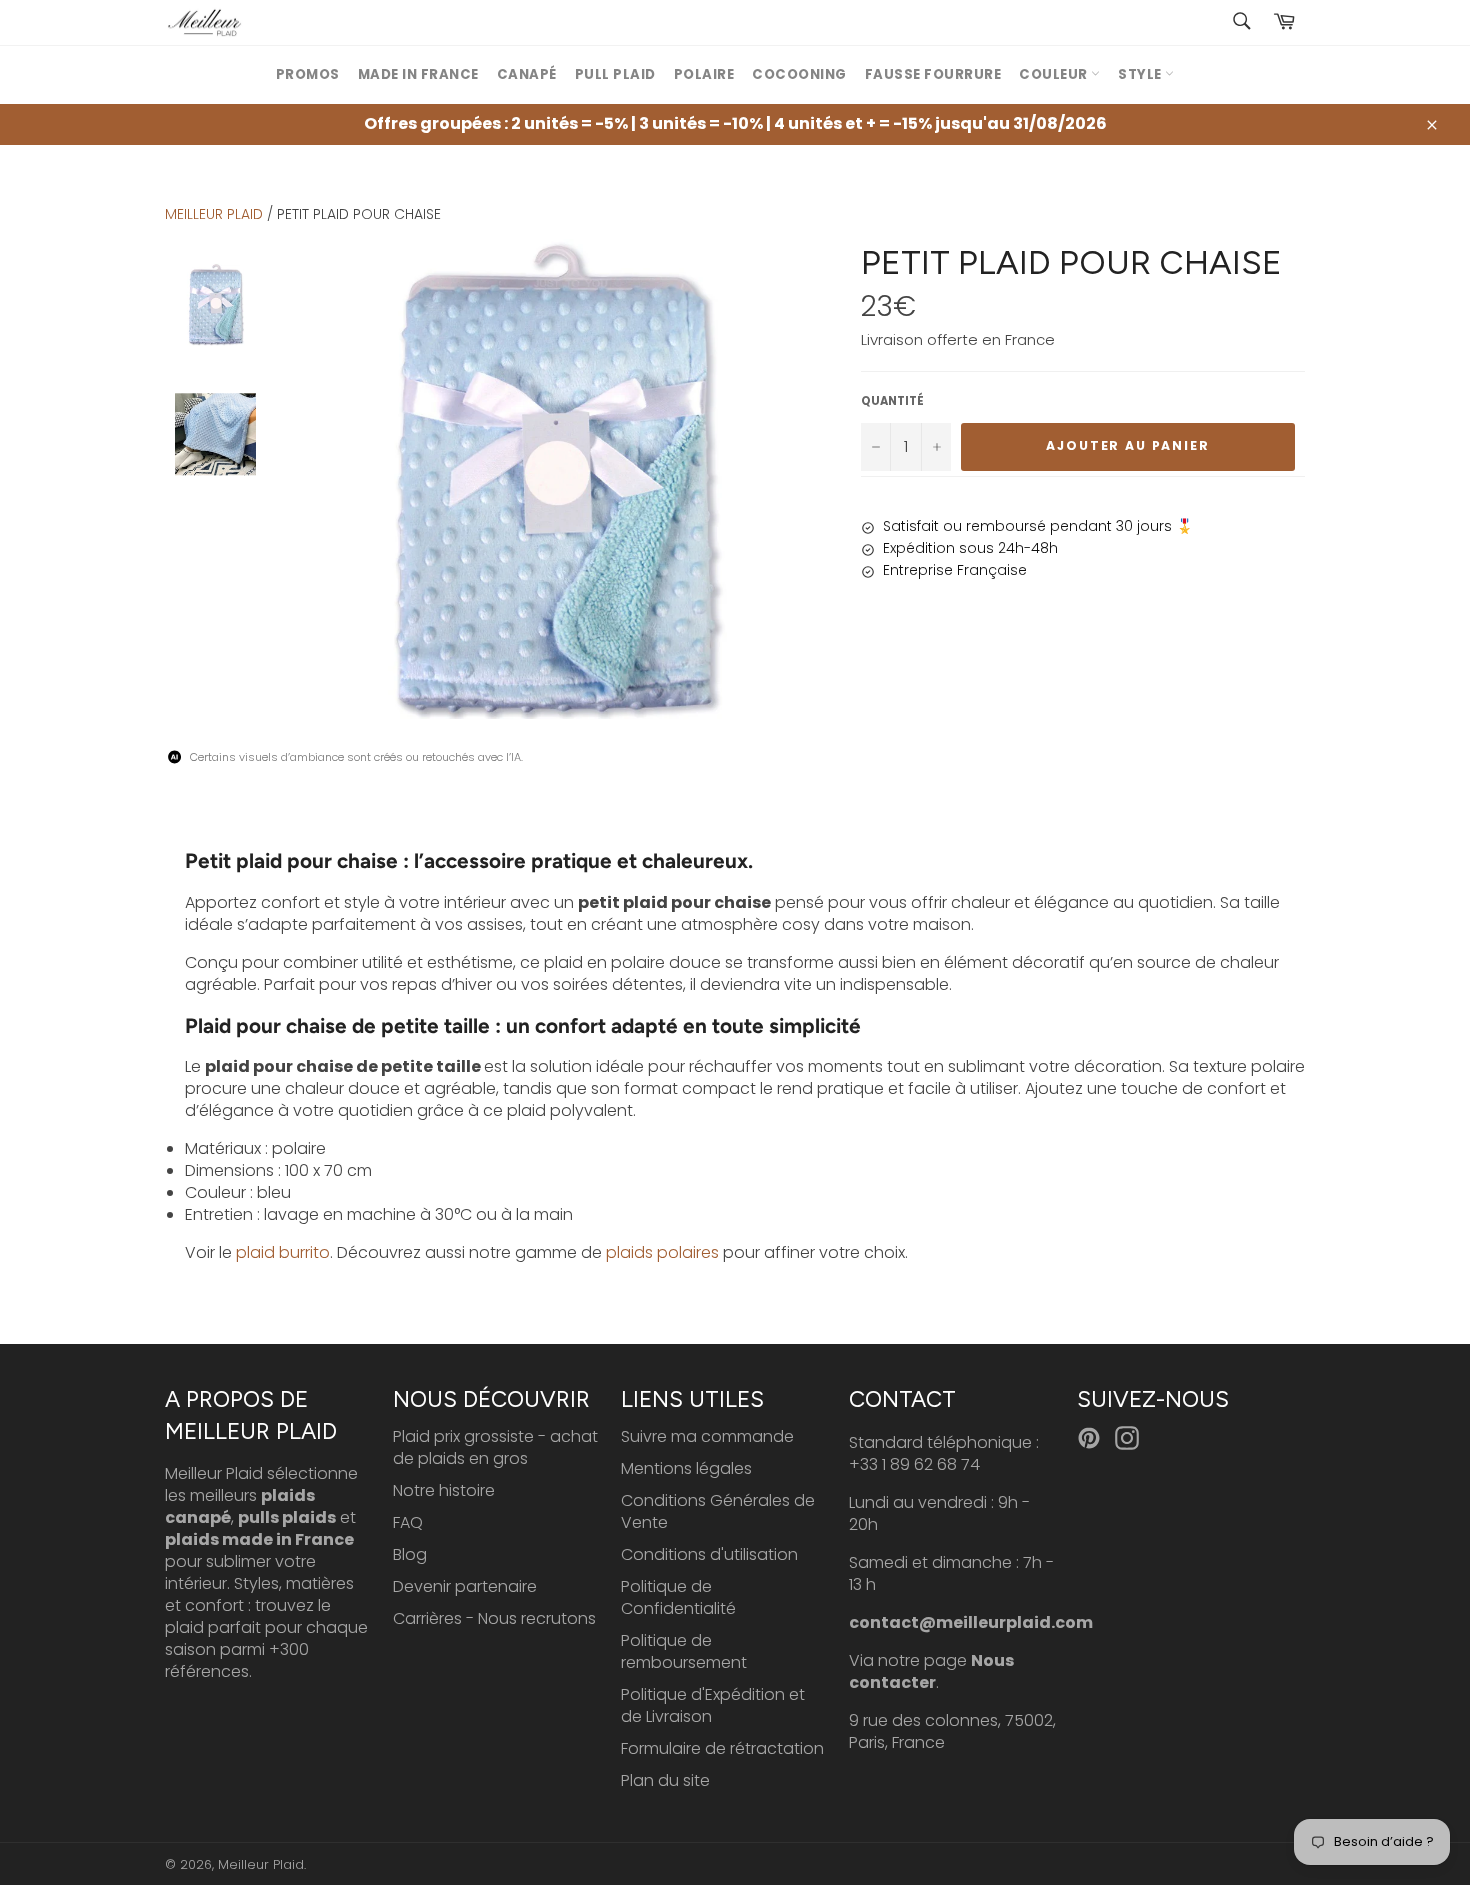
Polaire (704, 74)
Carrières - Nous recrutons (494, 1618)
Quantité (892, 401)
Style (1141, 74)
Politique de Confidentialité (678, 1597)
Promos (308, 74)
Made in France (418, 74)
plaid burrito (283, 1252)
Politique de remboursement (684, 1651)
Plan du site (665, 1780)
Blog (410, 1554)
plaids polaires (662, 1252)
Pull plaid (615, 74)
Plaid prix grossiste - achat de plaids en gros (495, 1447)
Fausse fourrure (933, 74)
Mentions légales (686, 1468)
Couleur (1055, 74)
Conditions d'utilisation (709, 1554)
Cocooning (799, 74)
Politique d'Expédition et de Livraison (713, 1705)
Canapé (527, 74)
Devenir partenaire (465, 1586)
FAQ (408, 1522)
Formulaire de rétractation (722, 1748)
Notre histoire (444, 1490)
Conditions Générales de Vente (718, 1511)
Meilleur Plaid (214, 214)
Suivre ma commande (707, 1436)
